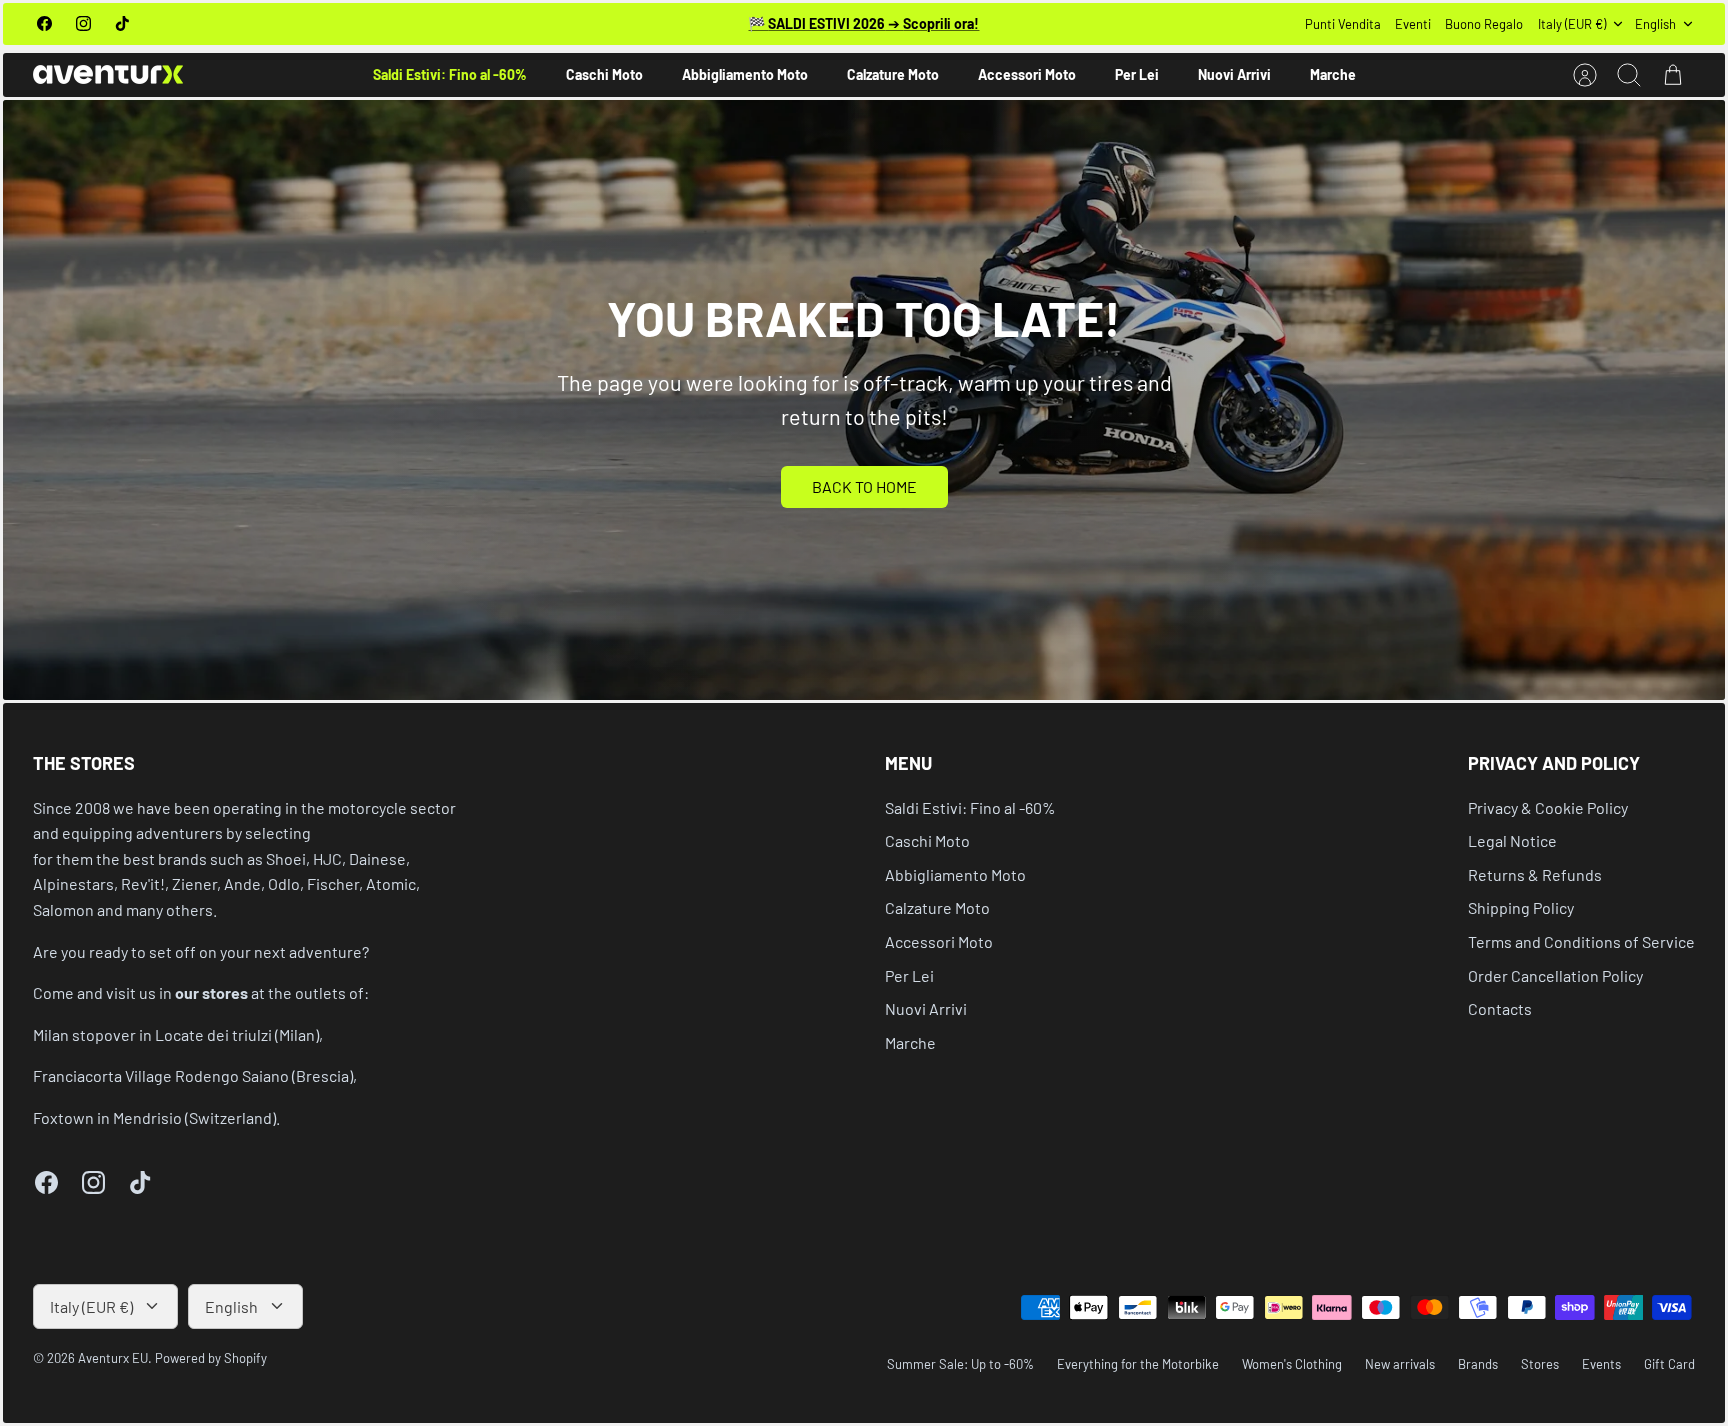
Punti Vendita (1343, 24)
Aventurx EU (113, 1358)
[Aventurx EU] (108, 74)
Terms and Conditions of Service (1581, 941)
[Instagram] (83, 23)
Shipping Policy (1521, 907)
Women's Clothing (1292, 1364)
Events (1601, 1364)
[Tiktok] (122, 23)
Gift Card (1669, 1364)
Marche (1333, 74)
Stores (1540, 1364)
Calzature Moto (893, 74)
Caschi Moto (604, 74)
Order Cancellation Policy (1555, 975)
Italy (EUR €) (1572, 24)
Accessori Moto (1027, 74)
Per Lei (1137, 74)
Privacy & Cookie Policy (1548, 807)
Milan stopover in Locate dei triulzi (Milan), (178, 1034)
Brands (1478, 1364)
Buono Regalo (1484, 24)
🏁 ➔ (863, 23)
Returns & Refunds (1535, 874)
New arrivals (1400, 1364)
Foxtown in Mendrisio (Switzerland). (156, 1117)
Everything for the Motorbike (1138, 1364)
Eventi (1413, 24)
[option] (864, 400)
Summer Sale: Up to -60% (960, 1364)
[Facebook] (44, 23)
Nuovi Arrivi (1234, 74)
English (1655, 24)
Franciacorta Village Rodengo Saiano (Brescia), (195, 1075)
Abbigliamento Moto (745, 74)
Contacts (1500, 1008)
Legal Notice (1512, 840)
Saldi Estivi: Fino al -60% (450, 74)
